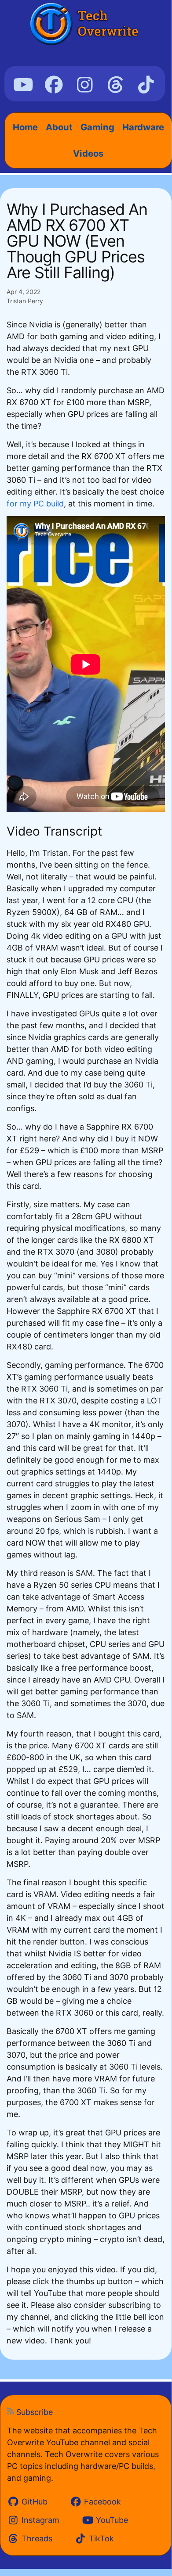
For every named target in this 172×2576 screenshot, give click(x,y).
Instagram (39, 2520)
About (59, 127)
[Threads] (115, 85)
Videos (88, 153)
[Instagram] (85, 85)
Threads (36, 2538)
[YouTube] (24, 85)
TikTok (100, 2538)
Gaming (97, 127)
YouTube (111, 2520)
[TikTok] (146, 85)
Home (25, 127)
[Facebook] (54, 85)
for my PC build (35, 504)
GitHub (33, 2502)
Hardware (143, 127)
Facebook (101, 2502)
